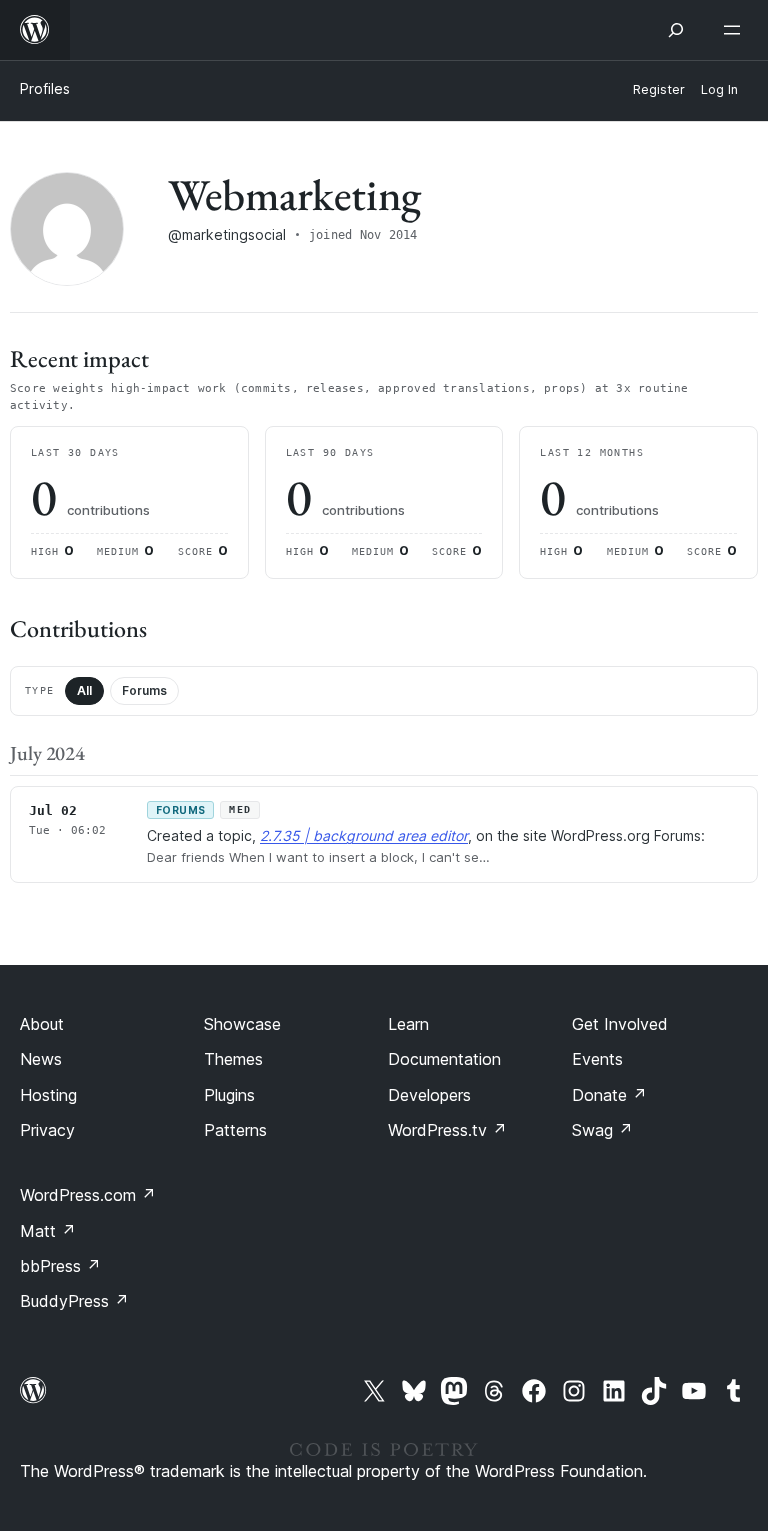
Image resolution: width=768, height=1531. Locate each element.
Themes (233, 1059)
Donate (609, 1095)
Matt (48, 1231)
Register (659, 89)
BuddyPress (74, 1301)
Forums (144, 690)
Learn (408, 1024)
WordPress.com (88, 1195)
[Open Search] (676, 30)
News (41, 1059)
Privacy (47, 1130)
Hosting (48, 1095)
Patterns (235, 1130)
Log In (719, 89)
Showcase (242, 1024)
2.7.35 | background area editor (364, 835)
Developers (429, 1095)
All (84, 690)
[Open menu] (736, 30)
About (42, 1024)
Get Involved (620, 1024)
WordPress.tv (447, 1130)
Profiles (45, 88)
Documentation (444, 1059)
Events (597, 1059)
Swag (602, 1130)
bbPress (60, 1266)
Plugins (229, 1095)
